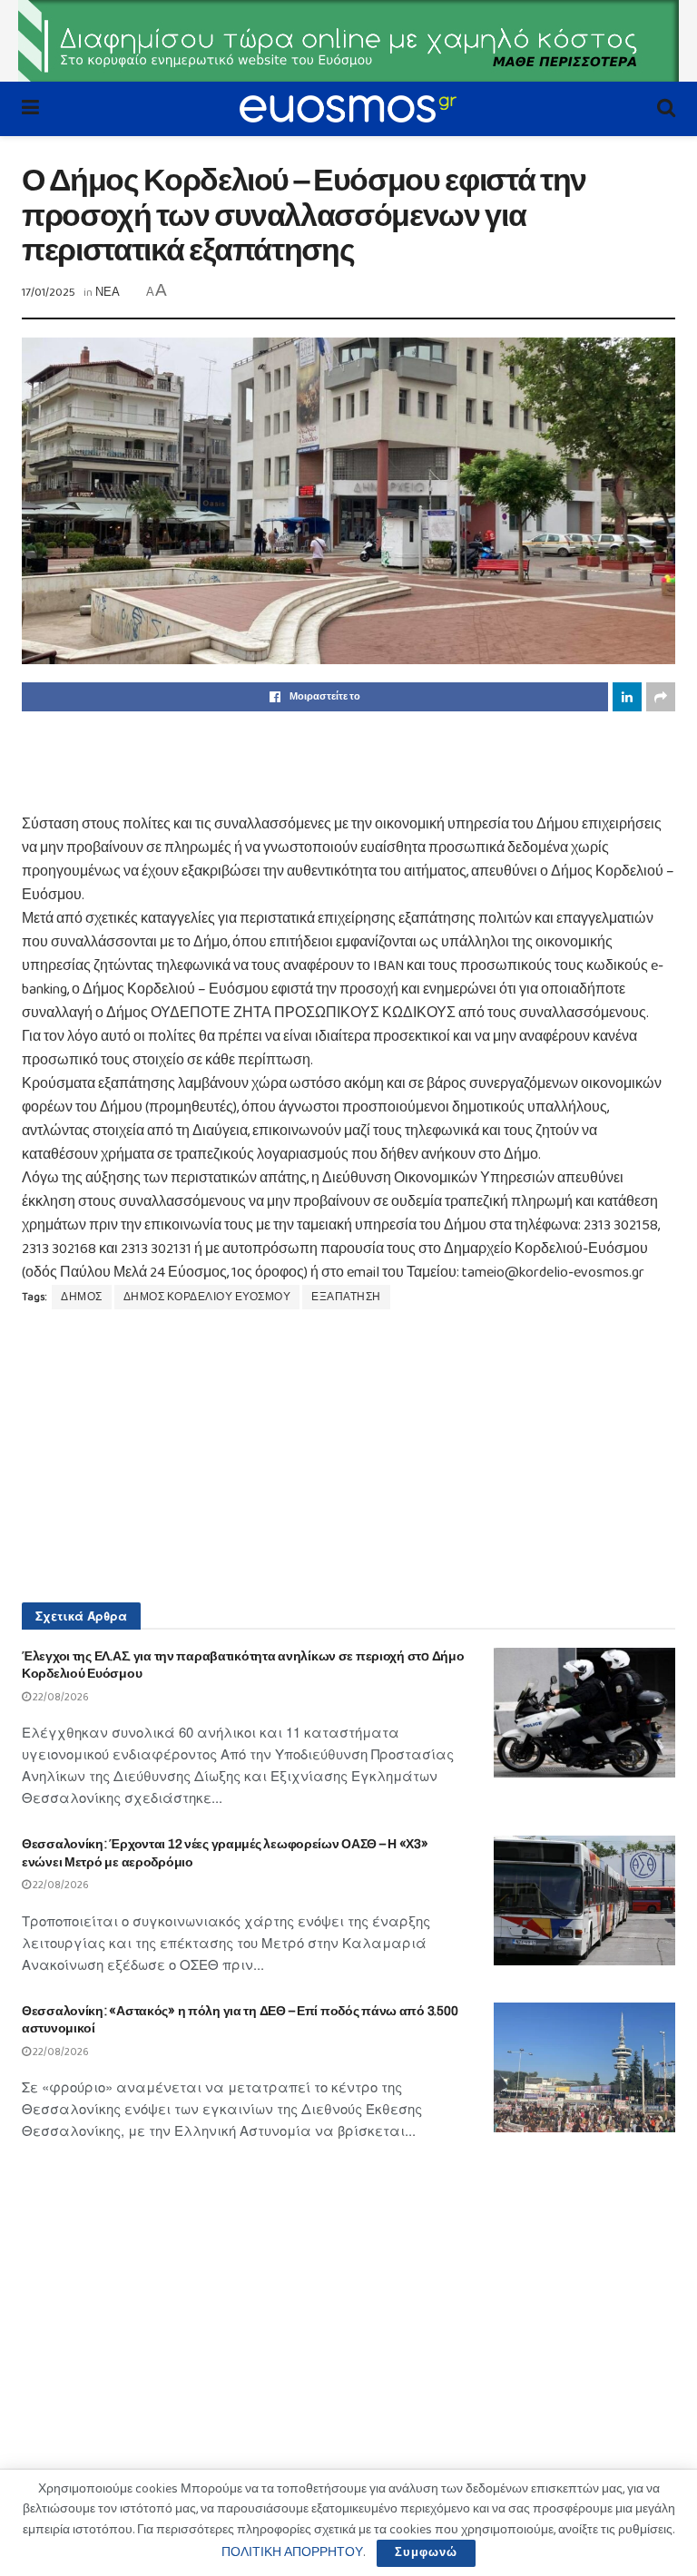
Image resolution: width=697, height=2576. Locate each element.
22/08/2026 (60, 1697)
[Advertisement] (348, 761)
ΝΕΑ (108, 293)
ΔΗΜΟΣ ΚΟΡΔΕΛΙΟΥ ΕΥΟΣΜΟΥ (207, 1297)
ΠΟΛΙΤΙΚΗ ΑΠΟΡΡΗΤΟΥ (292, 2552)
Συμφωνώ (426, 2553)
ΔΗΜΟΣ (82, 1297)
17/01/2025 (49, 293)
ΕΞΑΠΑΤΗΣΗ (346, 1297)
